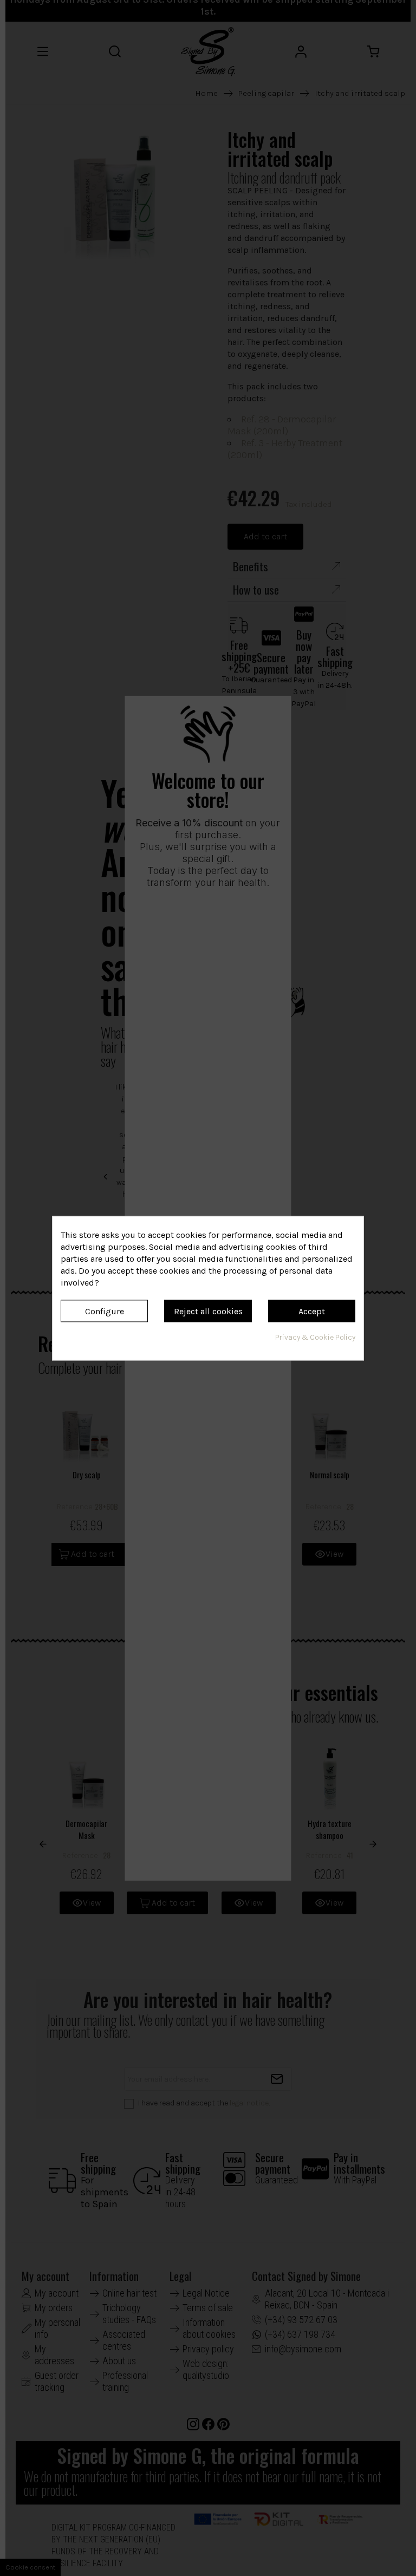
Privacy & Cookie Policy (315, 1337)
